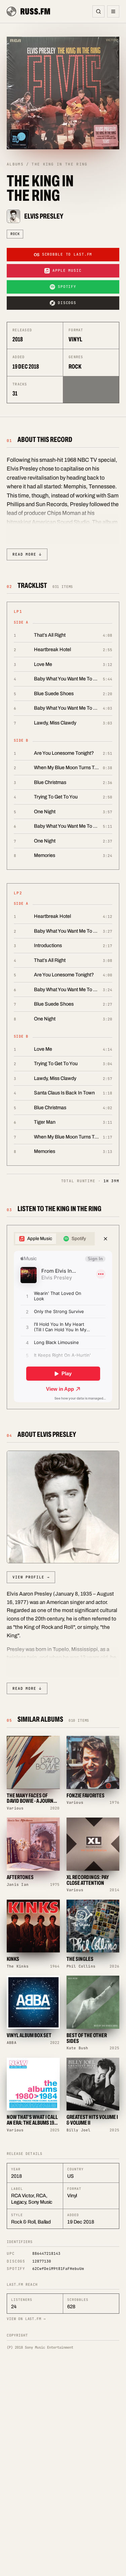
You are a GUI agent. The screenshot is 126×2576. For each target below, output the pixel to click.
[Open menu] (113, 11)
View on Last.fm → (26, 2319)
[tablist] (54, 1239)
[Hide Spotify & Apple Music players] (106, 1239)
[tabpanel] (63, 1327)
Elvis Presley (44, 216)
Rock (15, 234)
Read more (27, 554)
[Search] (98, 11)
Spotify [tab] (79, 1239)
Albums (15, 164)
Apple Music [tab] (40, 1239)
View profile (31, 1577)
